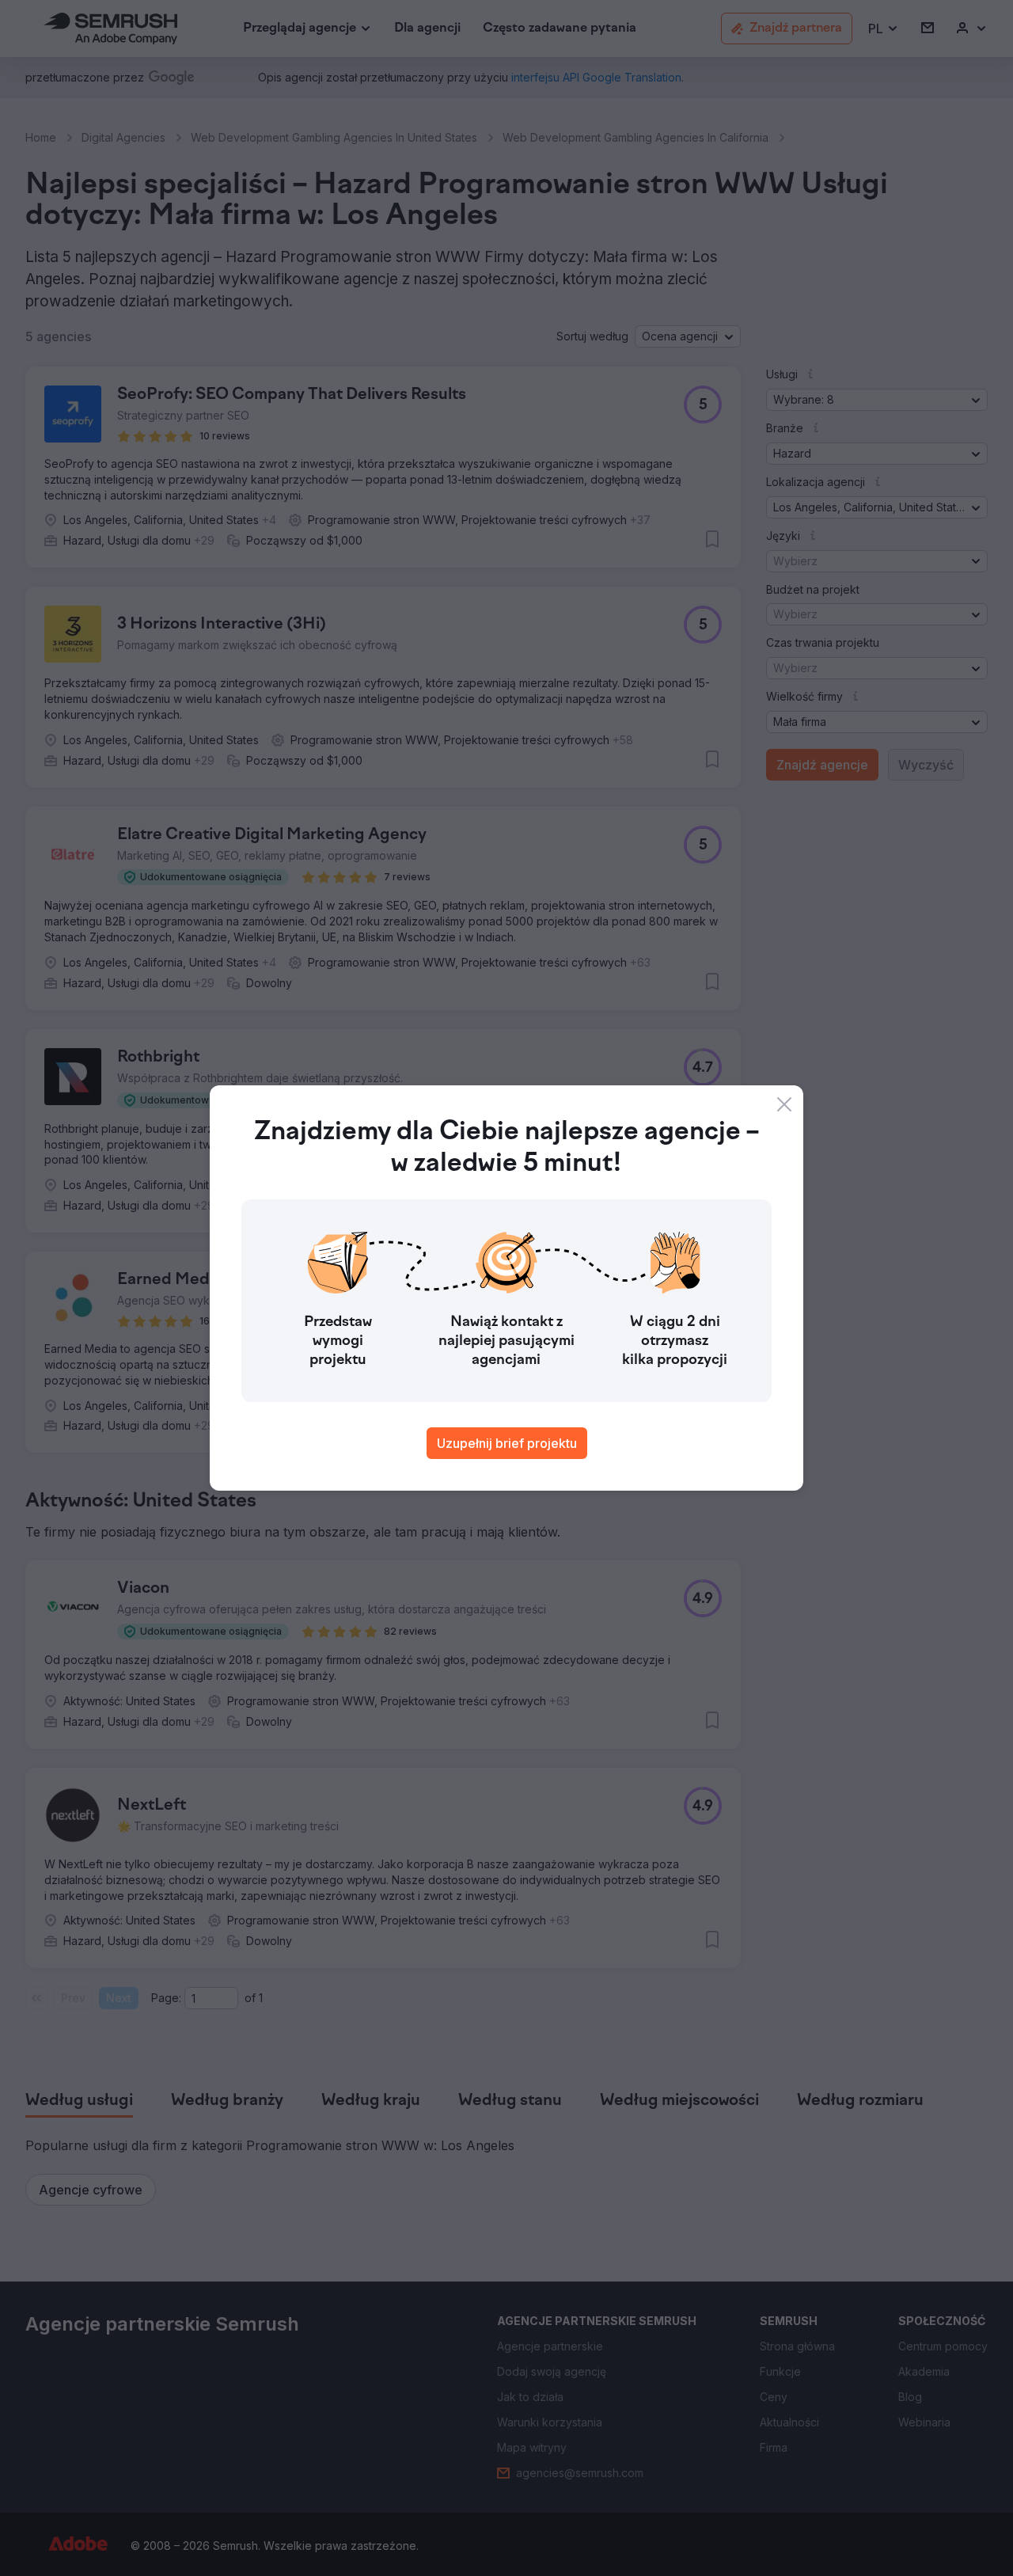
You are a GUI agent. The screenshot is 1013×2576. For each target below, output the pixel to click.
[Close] (784, 1104)
